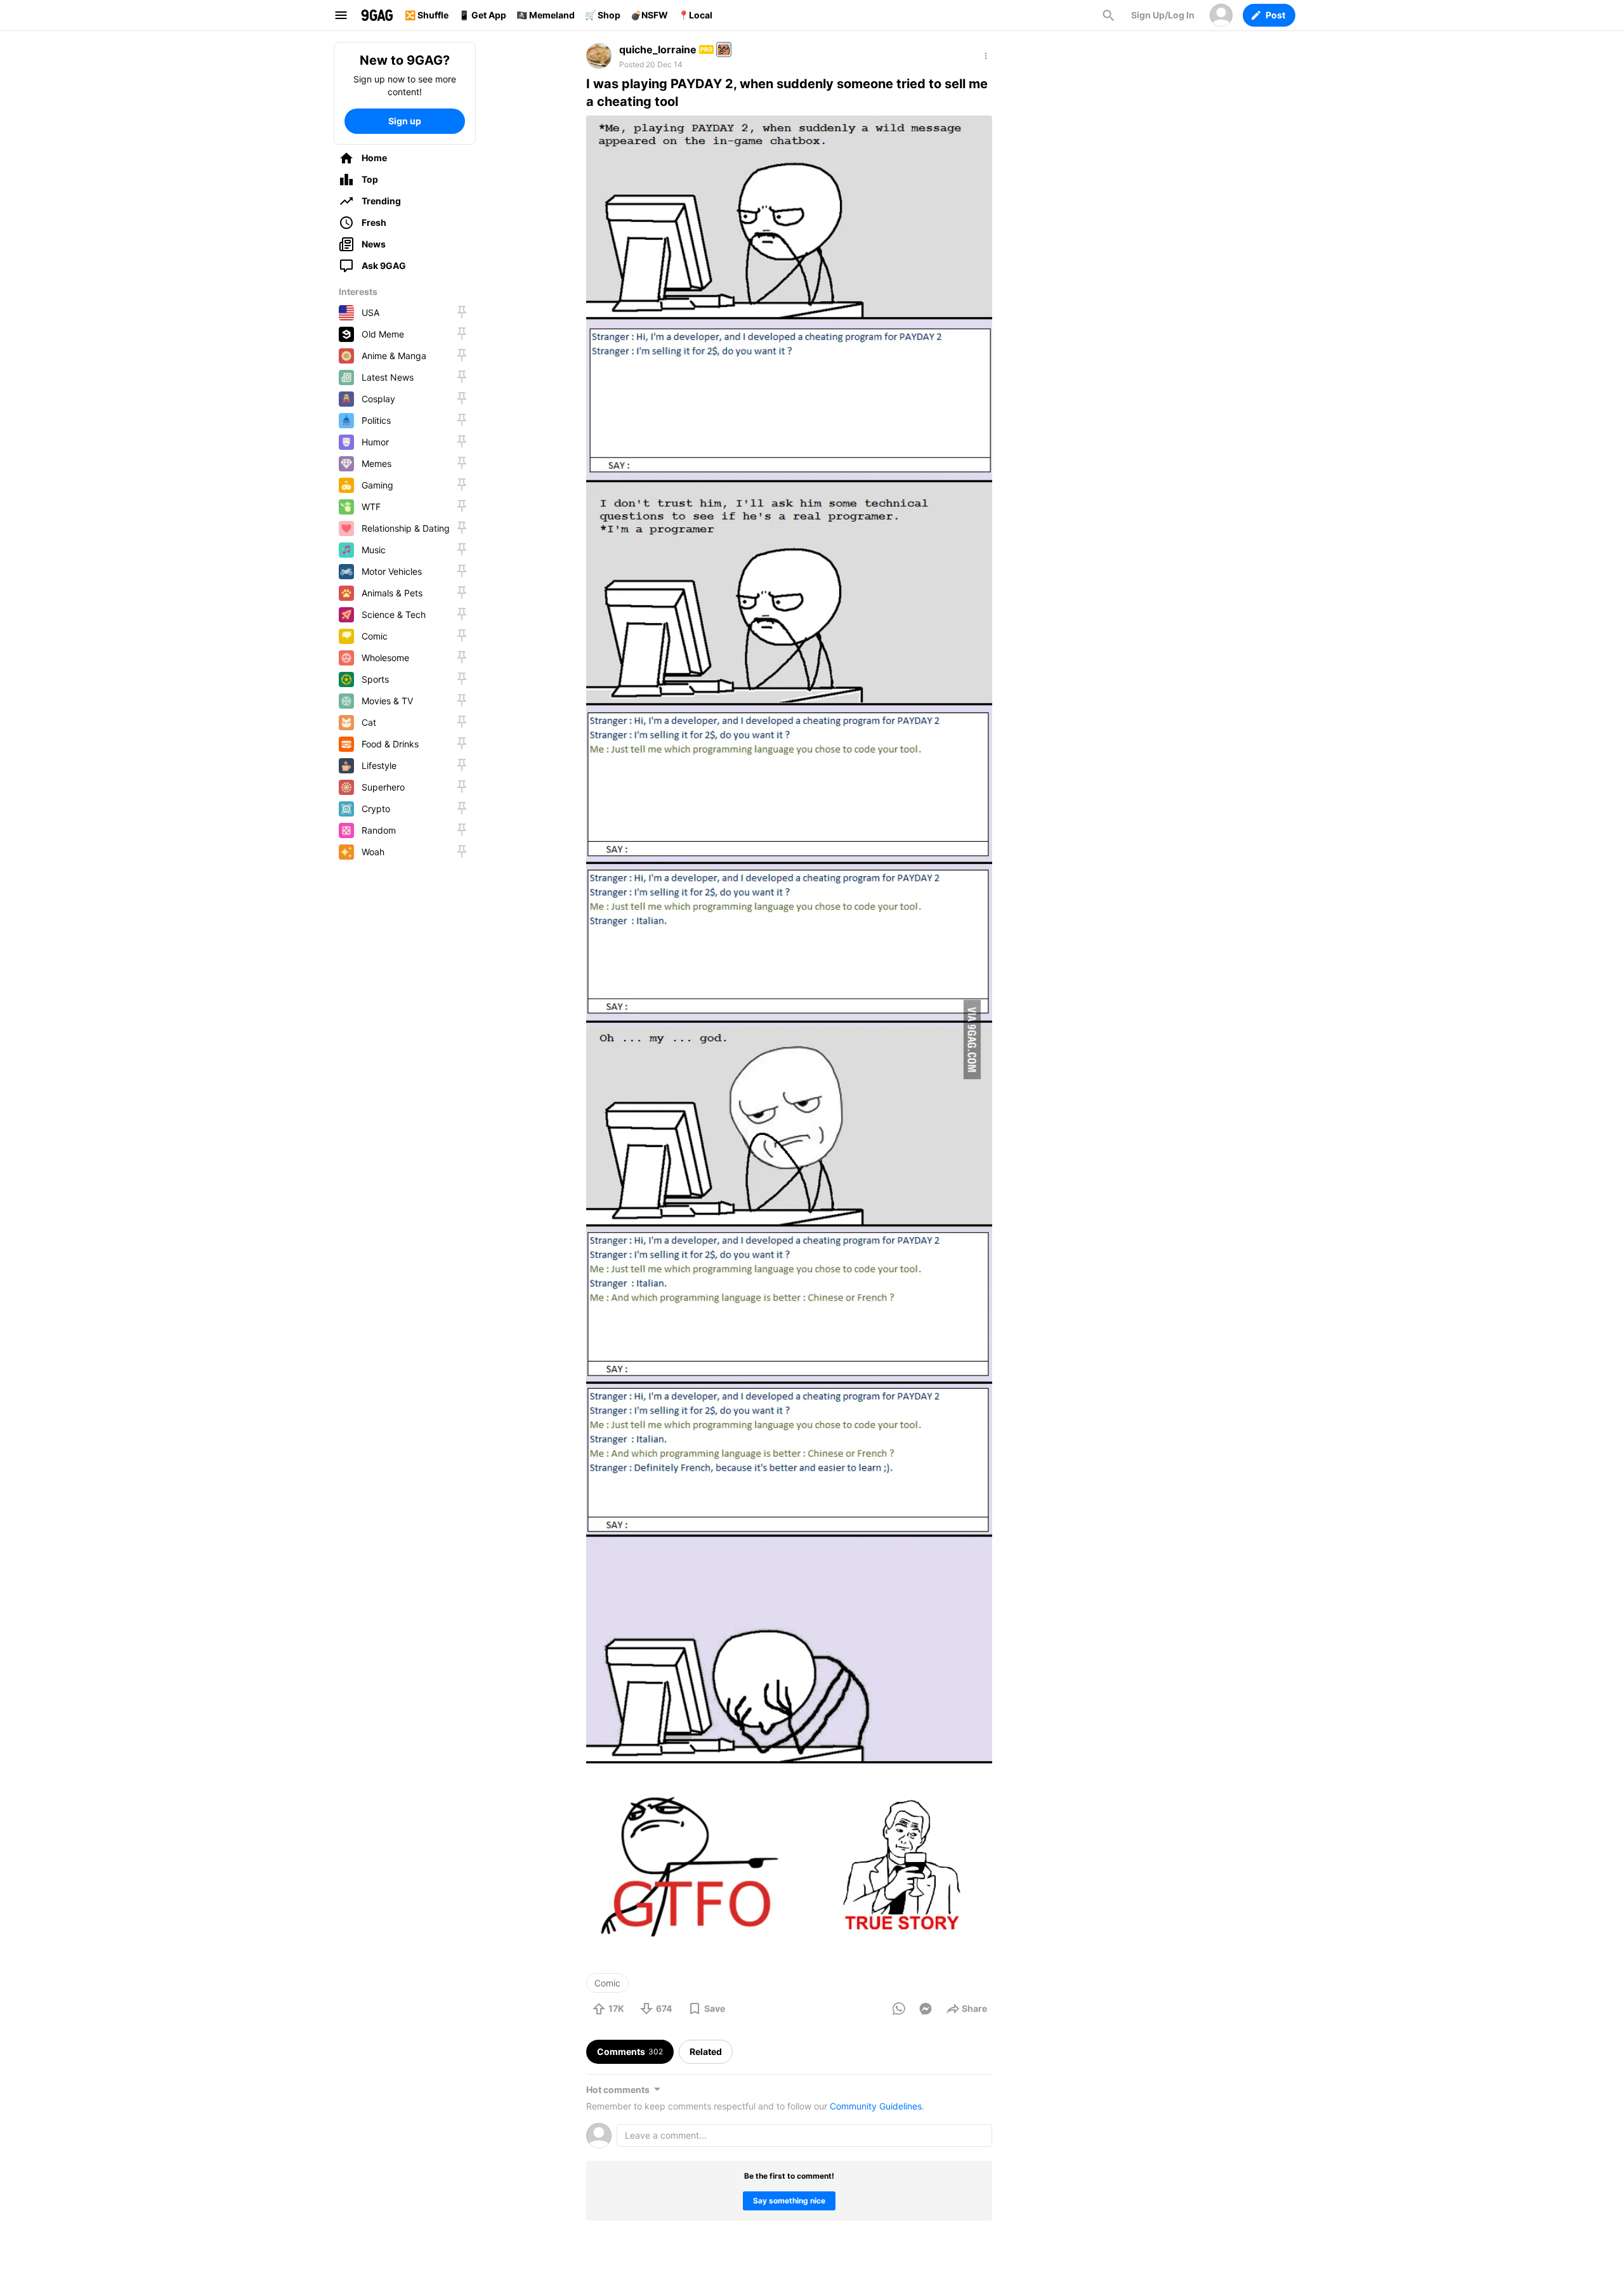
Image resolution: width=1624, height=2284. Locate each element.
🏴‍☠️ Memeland (546, 15)
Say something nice (789, 2201)
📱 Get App (482, 15)
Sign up (405, 121)
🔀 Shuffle (427, 15)
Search (1108, 15)
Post (1275, 15)
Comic (607, 1983)
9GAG (377, 15)
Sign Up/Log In (1163, 15)
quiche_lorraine (658, 49)
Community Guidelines (876, 2106)
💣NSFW (649, 15)
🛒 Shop (603, 15)
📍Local (695, 15)
